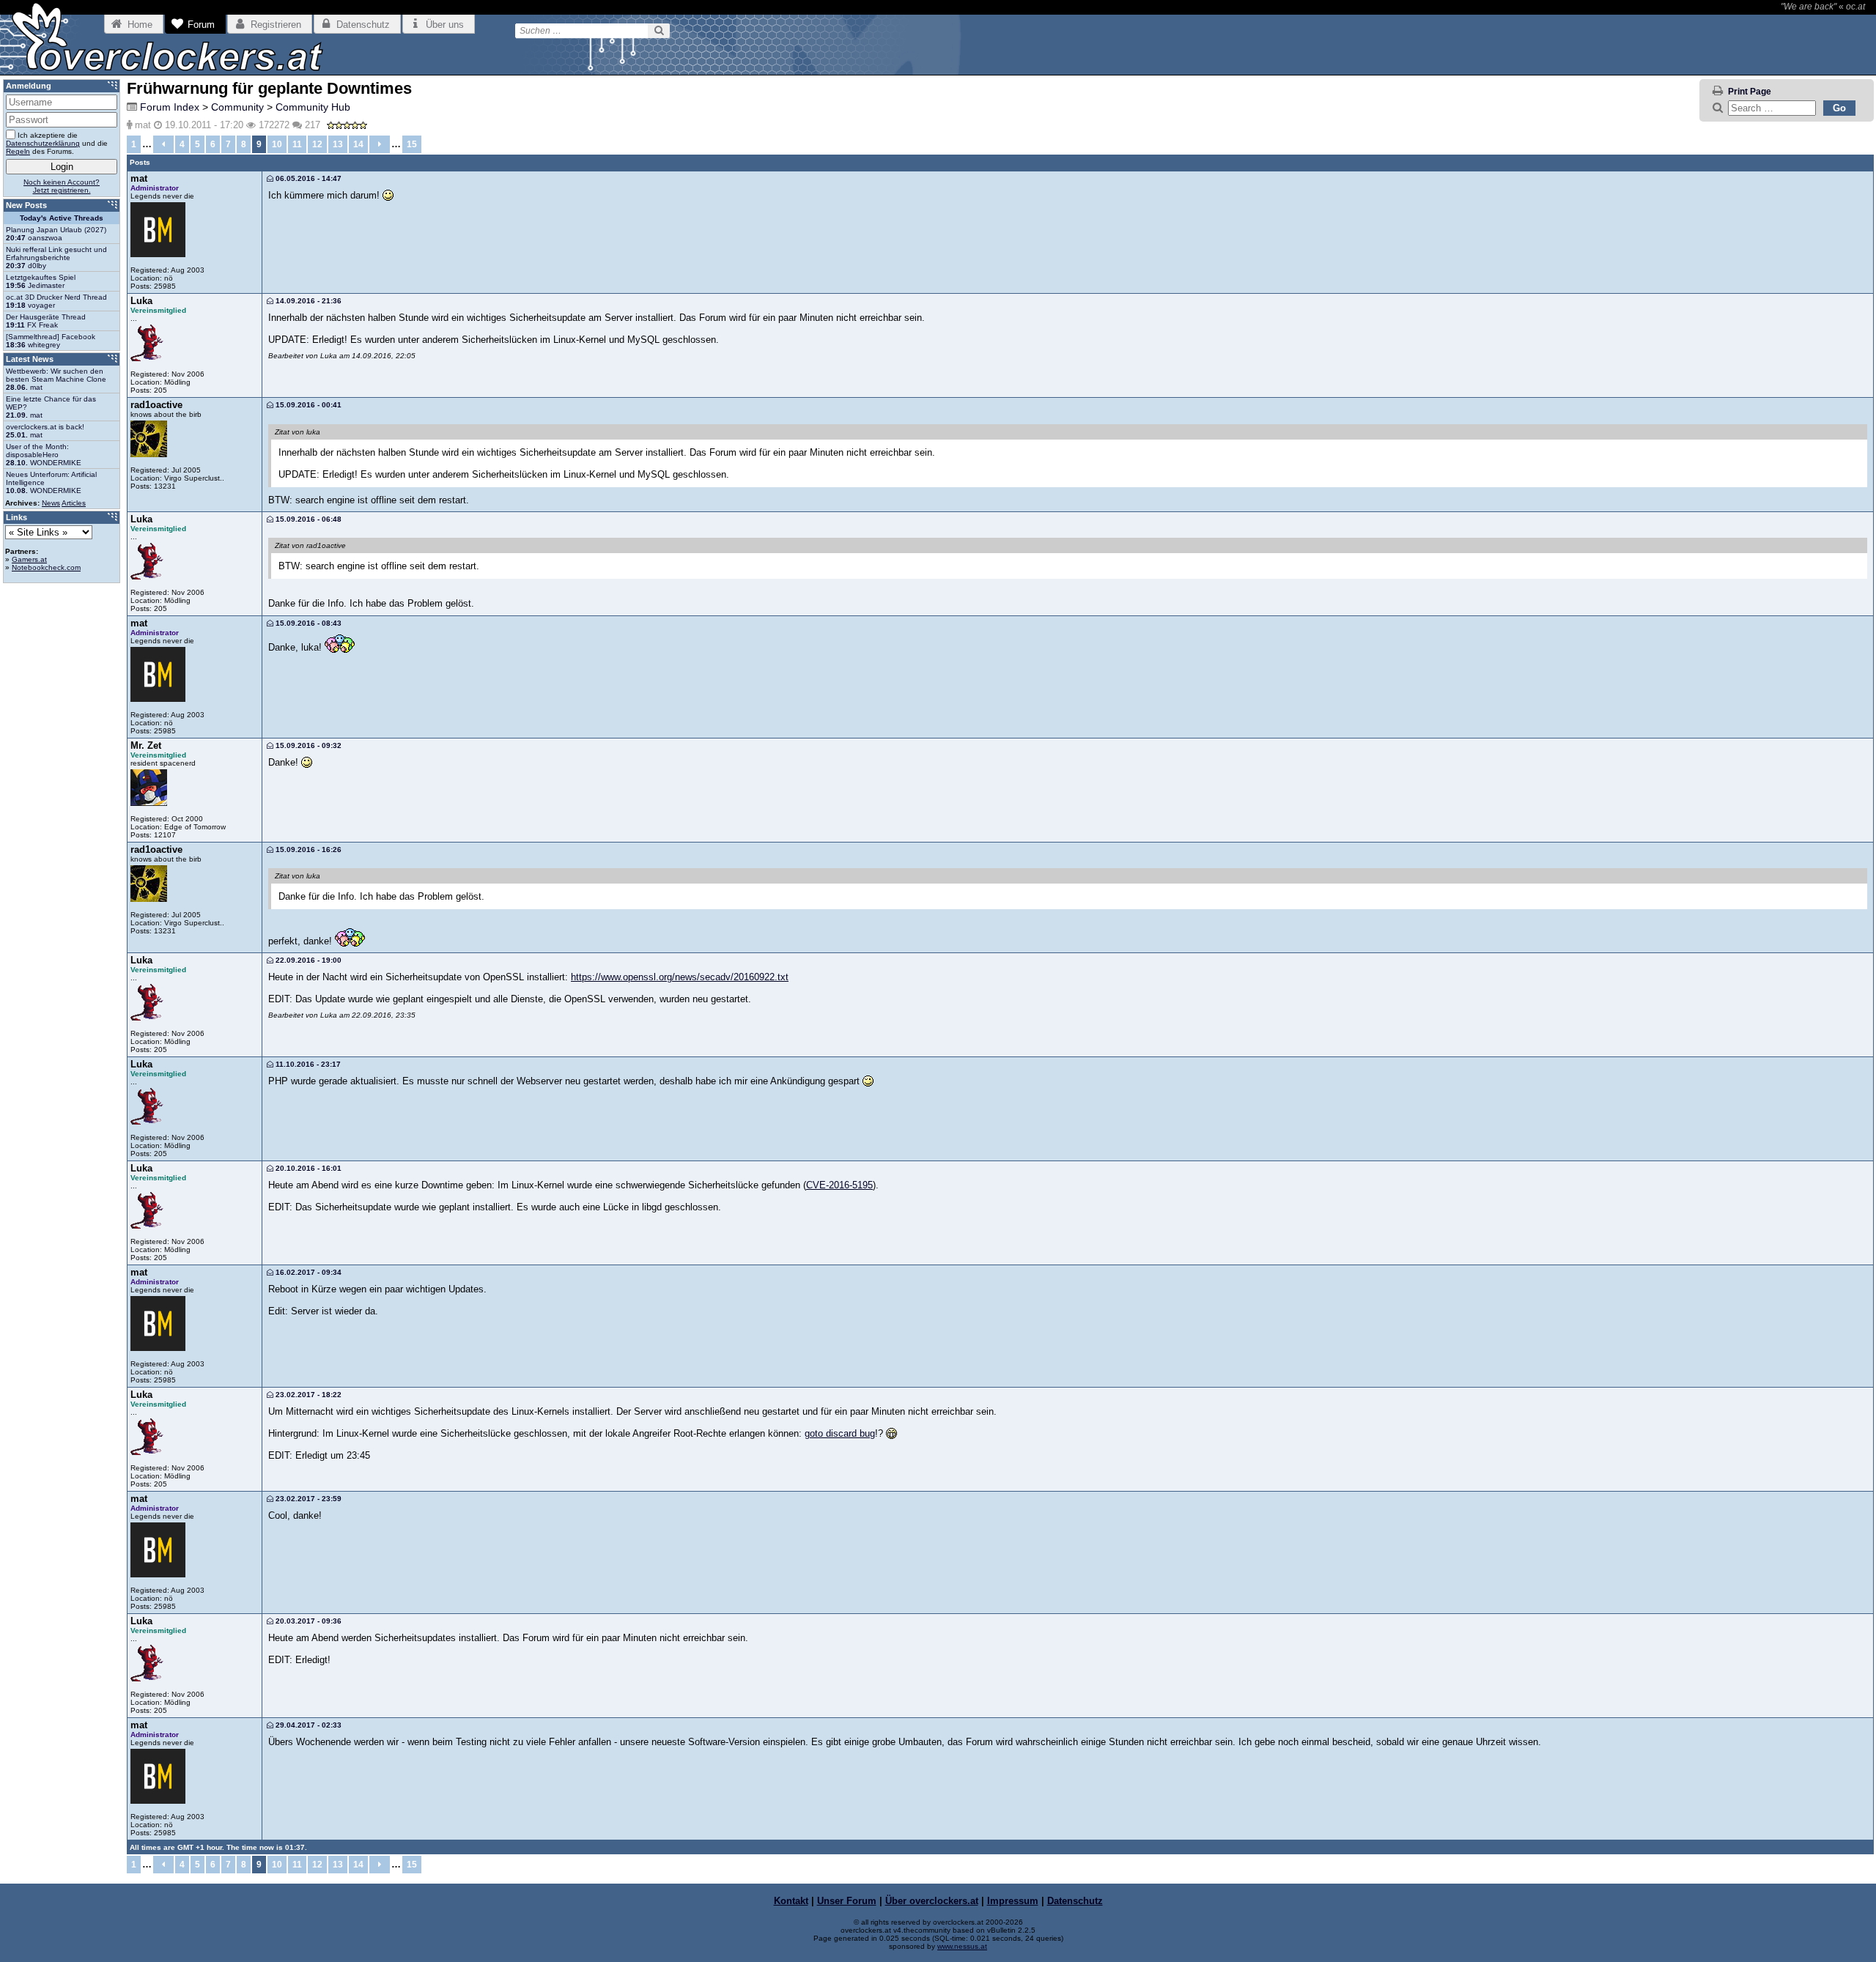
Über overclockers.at (932, 1901)
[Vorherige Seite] (163, 144)
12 (317, 144)
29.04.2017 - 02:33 (307, 1725)
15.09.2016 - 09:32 (307, 745)
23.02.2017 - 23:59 (307, 1499)
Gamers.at (29, 559)
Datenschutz (1075, 1901)
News (51, 503)
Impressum (1013, 1901)
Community (237, 107)
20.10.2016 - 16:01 (307, 1168)
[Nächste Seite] (380, 144)
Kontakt (791, 1901)
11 (297, 144)
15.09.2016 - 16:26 (307, 849)
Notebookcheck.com (46, 567)
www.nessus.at (962, 1946)
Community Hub (313, 107)
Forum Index (170, 107)
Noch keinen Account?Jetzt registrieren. (62, 186)
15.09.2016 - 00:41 (307, 405)
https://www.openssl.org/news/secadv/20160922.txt (680, 977)
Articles (74, 503)
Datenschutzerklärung (43, 143)
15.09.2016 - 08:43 (307, 623)
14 (358, 144)
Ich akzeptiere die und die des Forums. (57, 143)
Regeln (18, 151)
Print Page (1750, 92)
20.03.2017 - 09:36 (307, 1621)
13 (338, 144)
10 (277, 144)
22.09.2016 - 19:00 (307, 960)
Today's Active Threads (62, 218)
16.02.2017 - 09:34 (307, 1272)
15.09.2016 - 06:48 (307, 519)
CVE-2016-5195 (839, 1185)
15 (412, 144)
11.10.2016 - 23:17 (307, 1064)
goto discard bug (840, 1433)
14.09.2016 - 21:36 (307, 301)
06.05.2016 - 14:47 (307, 178)
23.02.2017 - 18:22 (307, 1395)
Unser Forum (847, 1901)
